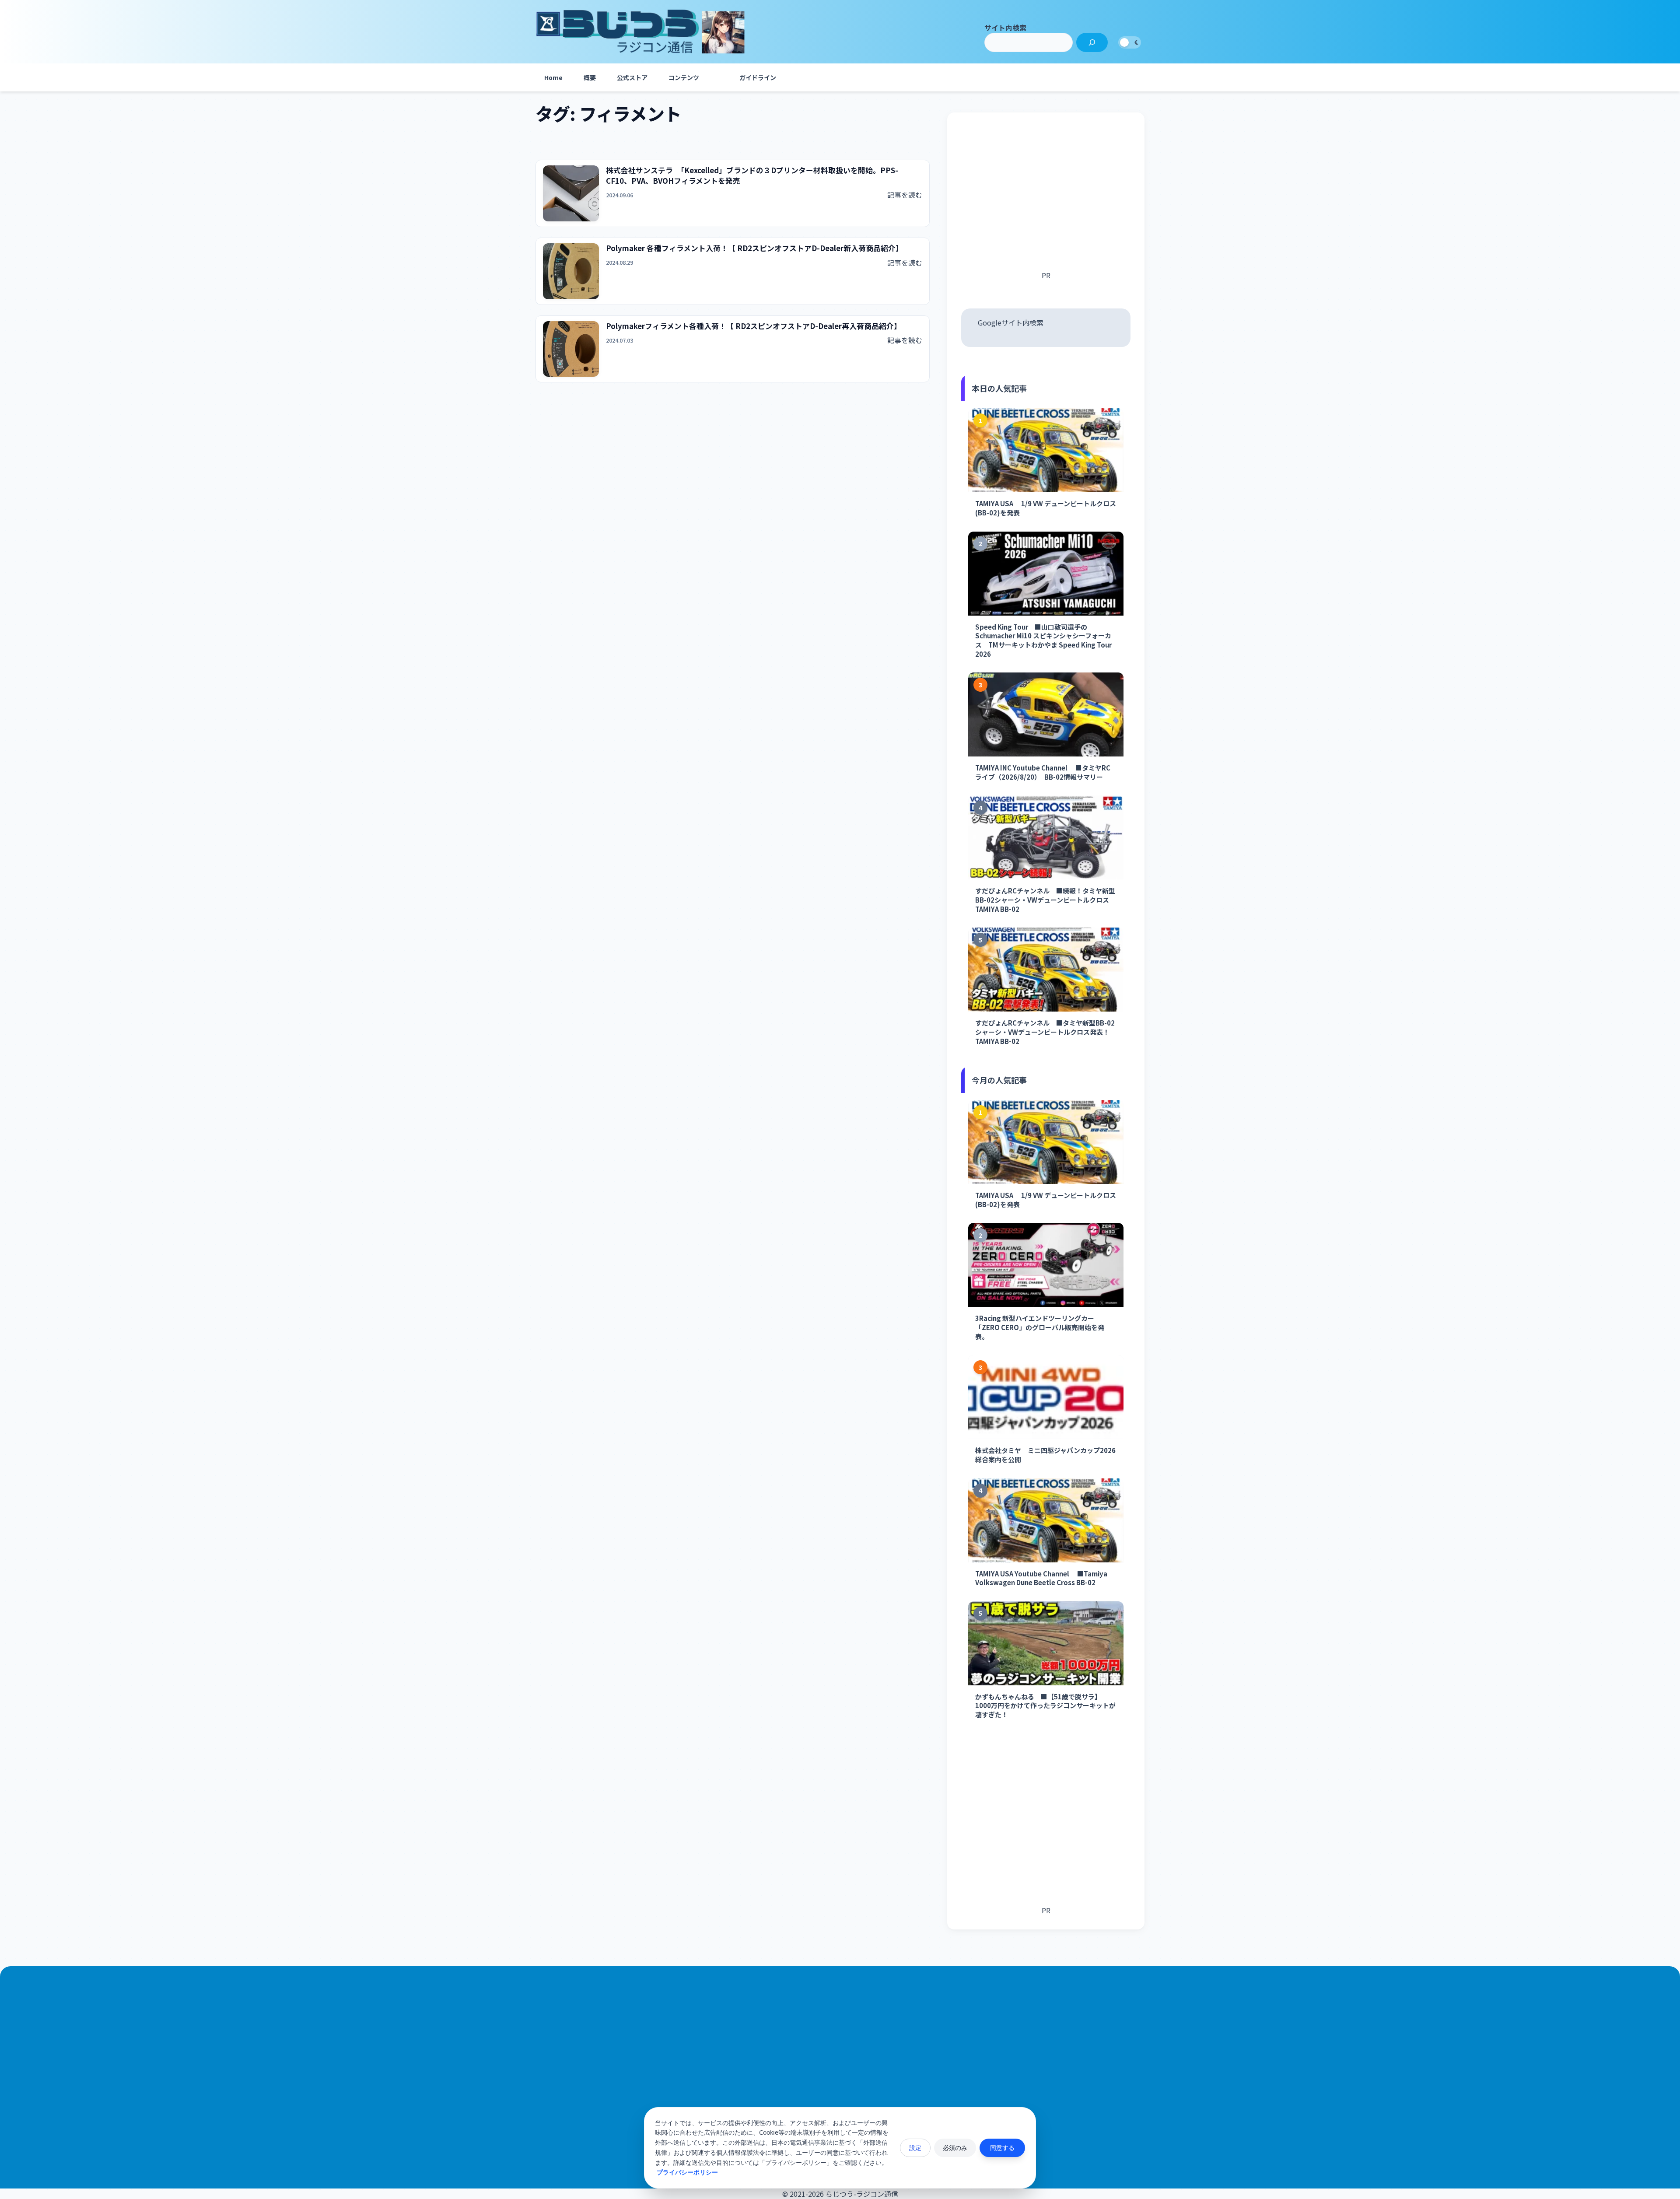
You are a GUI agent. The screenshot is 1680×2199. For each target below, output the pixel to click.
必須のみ (955, 2148)
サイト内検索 (1005, 28)
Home (553, 77)
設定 (915, 2148)
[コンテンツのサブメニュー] (718, 77)
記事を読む (905, 195)
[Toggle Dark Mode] (1130, 42)
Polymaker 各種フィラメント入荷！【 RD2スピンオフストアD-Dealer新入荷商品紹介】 (754, 248)
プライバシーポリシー (687, 2172)
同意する (1002, 2148)
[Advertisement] (1046, 198)
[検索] (1092, 42)
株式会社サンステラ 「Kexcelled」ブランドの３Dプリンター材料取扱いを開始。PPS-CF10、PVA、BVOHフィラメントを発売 (752, 176)
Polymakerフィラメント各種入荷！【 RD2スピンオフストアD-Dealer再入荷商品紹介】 (754, 326)
